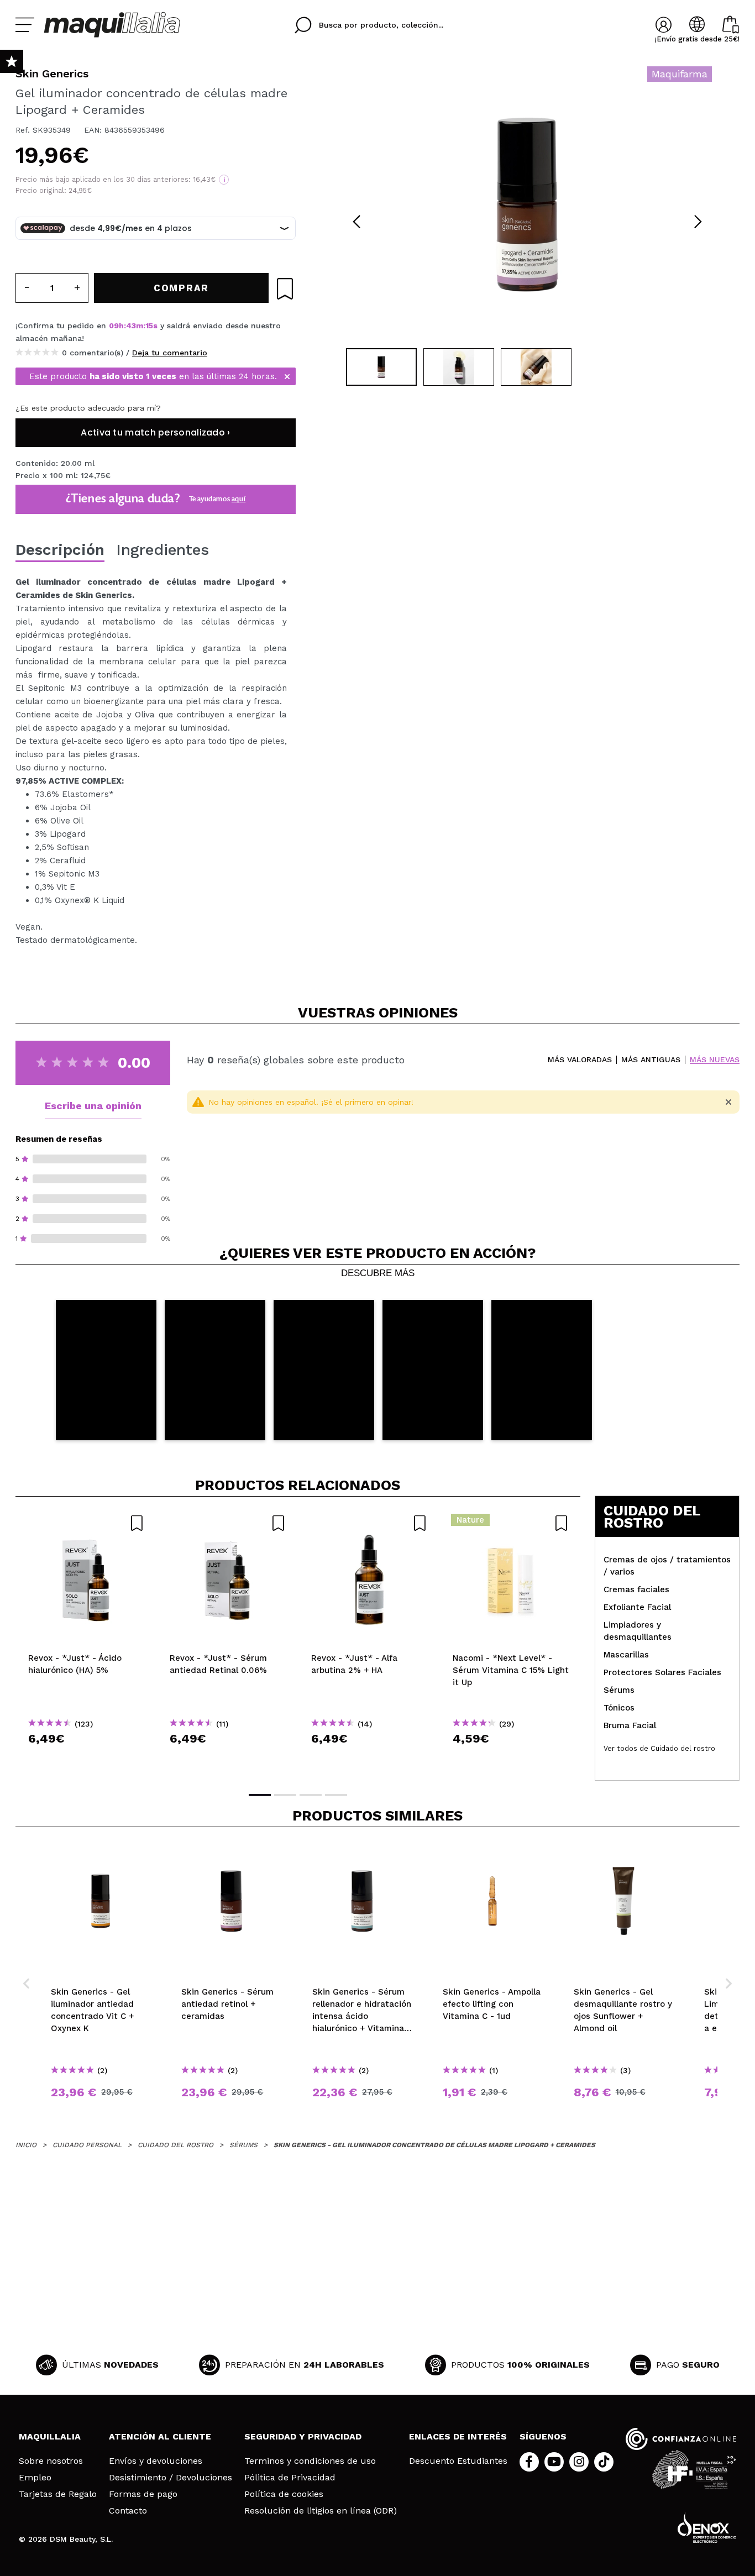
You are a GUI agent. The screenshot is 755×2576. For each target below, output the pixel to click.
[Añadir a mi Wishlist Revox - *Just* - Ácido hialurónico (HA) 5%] (86, 1523)
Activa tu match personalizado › (155, 432)
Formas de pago (143, 2494)
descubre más (378, 1273)
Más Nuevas (715, 1060)
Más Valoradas (580, 1060)
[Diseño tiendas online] (707, 2528)
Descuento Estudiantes (458, 2461)
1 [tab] (260, 1795)
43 (131, 326)
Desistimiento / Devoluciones (171, 2478)
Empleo (35, 2478)
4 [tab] (336, 1795)
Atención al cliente (160, 2436)
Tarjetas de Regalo (58, 2494)
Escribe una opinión (93, 1106)
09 (114, 326)
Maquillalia (50, 2436)
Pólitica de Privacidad (290, 2478)
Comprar (86, 1758)
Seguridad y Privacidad (303, 2436)
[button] (106, 1370)
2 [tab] (285, 1795)
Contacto (128, 2511)
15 (149, 326)
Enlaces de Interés (458, 2436)
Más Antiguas (651, 1060)
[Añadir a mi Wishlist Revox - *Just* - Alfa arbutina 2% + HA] (369, 1523)
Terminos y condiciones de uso (310, 2461)
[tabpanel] (527, 204)
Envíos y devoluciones (156, 2461)
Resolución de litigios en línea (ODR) (321, 2511)
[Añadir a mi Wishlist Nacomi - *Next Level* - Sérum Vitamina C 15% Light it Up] (511, 1523)
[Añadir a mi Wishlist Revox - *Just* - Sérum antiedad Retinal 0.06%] (228, 1523)
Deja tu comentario (170, 353)
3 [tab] (311, 1795)
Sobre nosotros (51, 2461)
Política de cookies (284, 2494)
